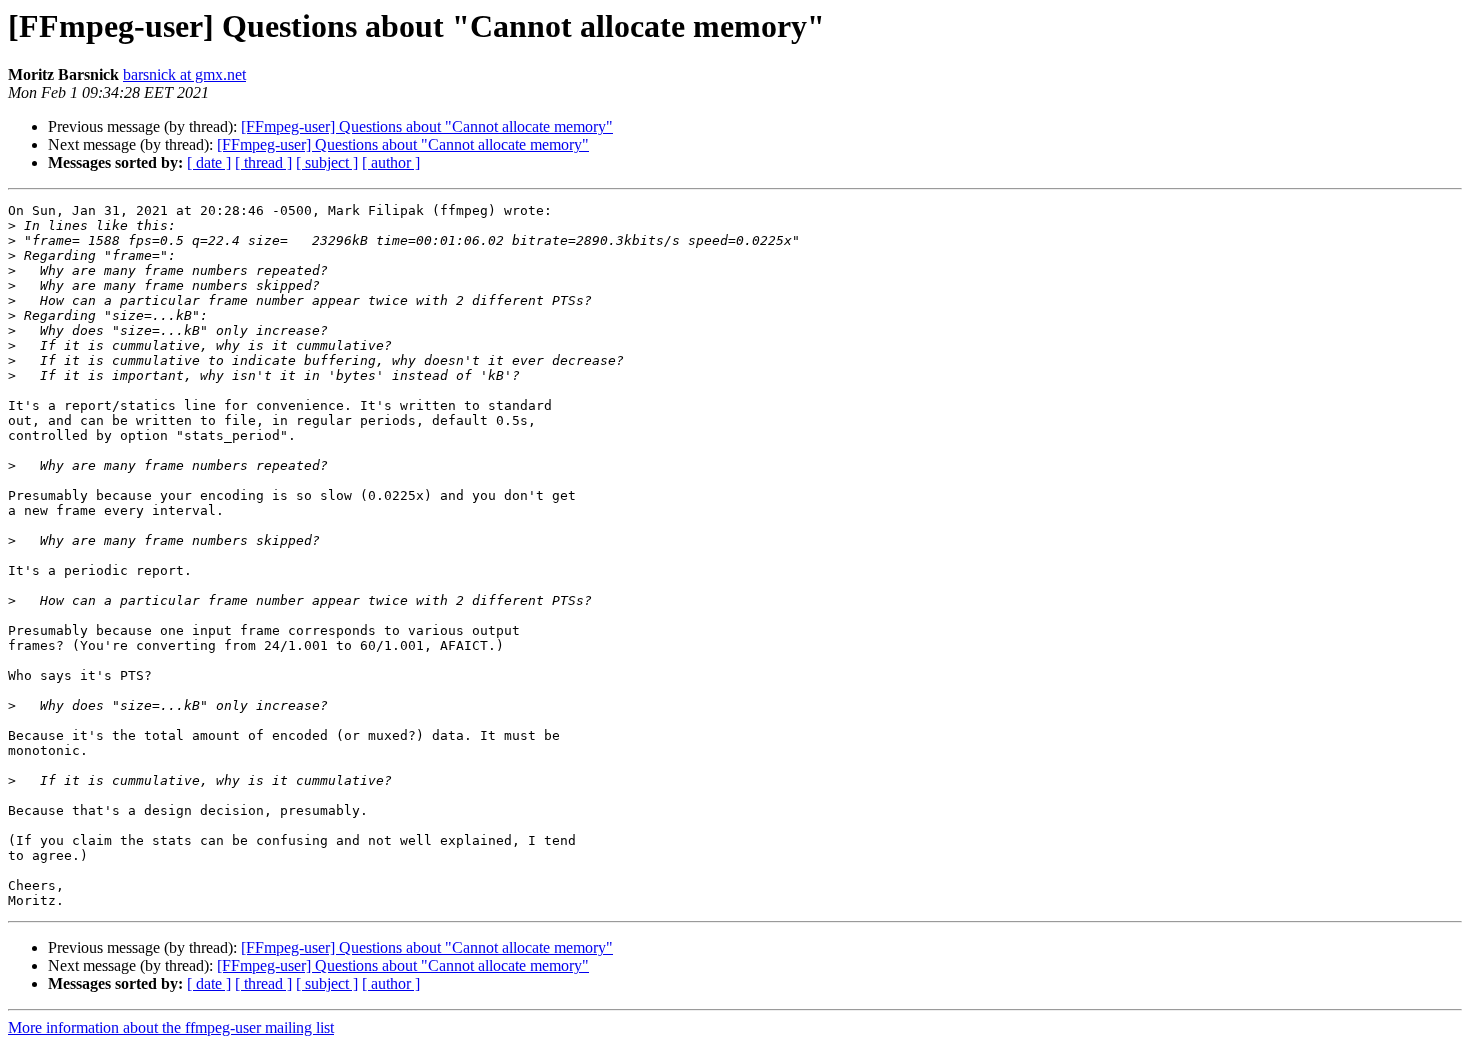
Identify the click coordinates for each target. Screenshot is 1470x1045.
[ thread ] (263, 162)
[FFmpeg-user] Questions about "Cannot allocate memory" (427, 126)
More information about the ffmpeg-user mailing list (171, 1027)
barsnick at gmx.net (184, 74)
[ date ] (209, 162)
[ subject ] (327, 162)
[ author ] (391, 162)
